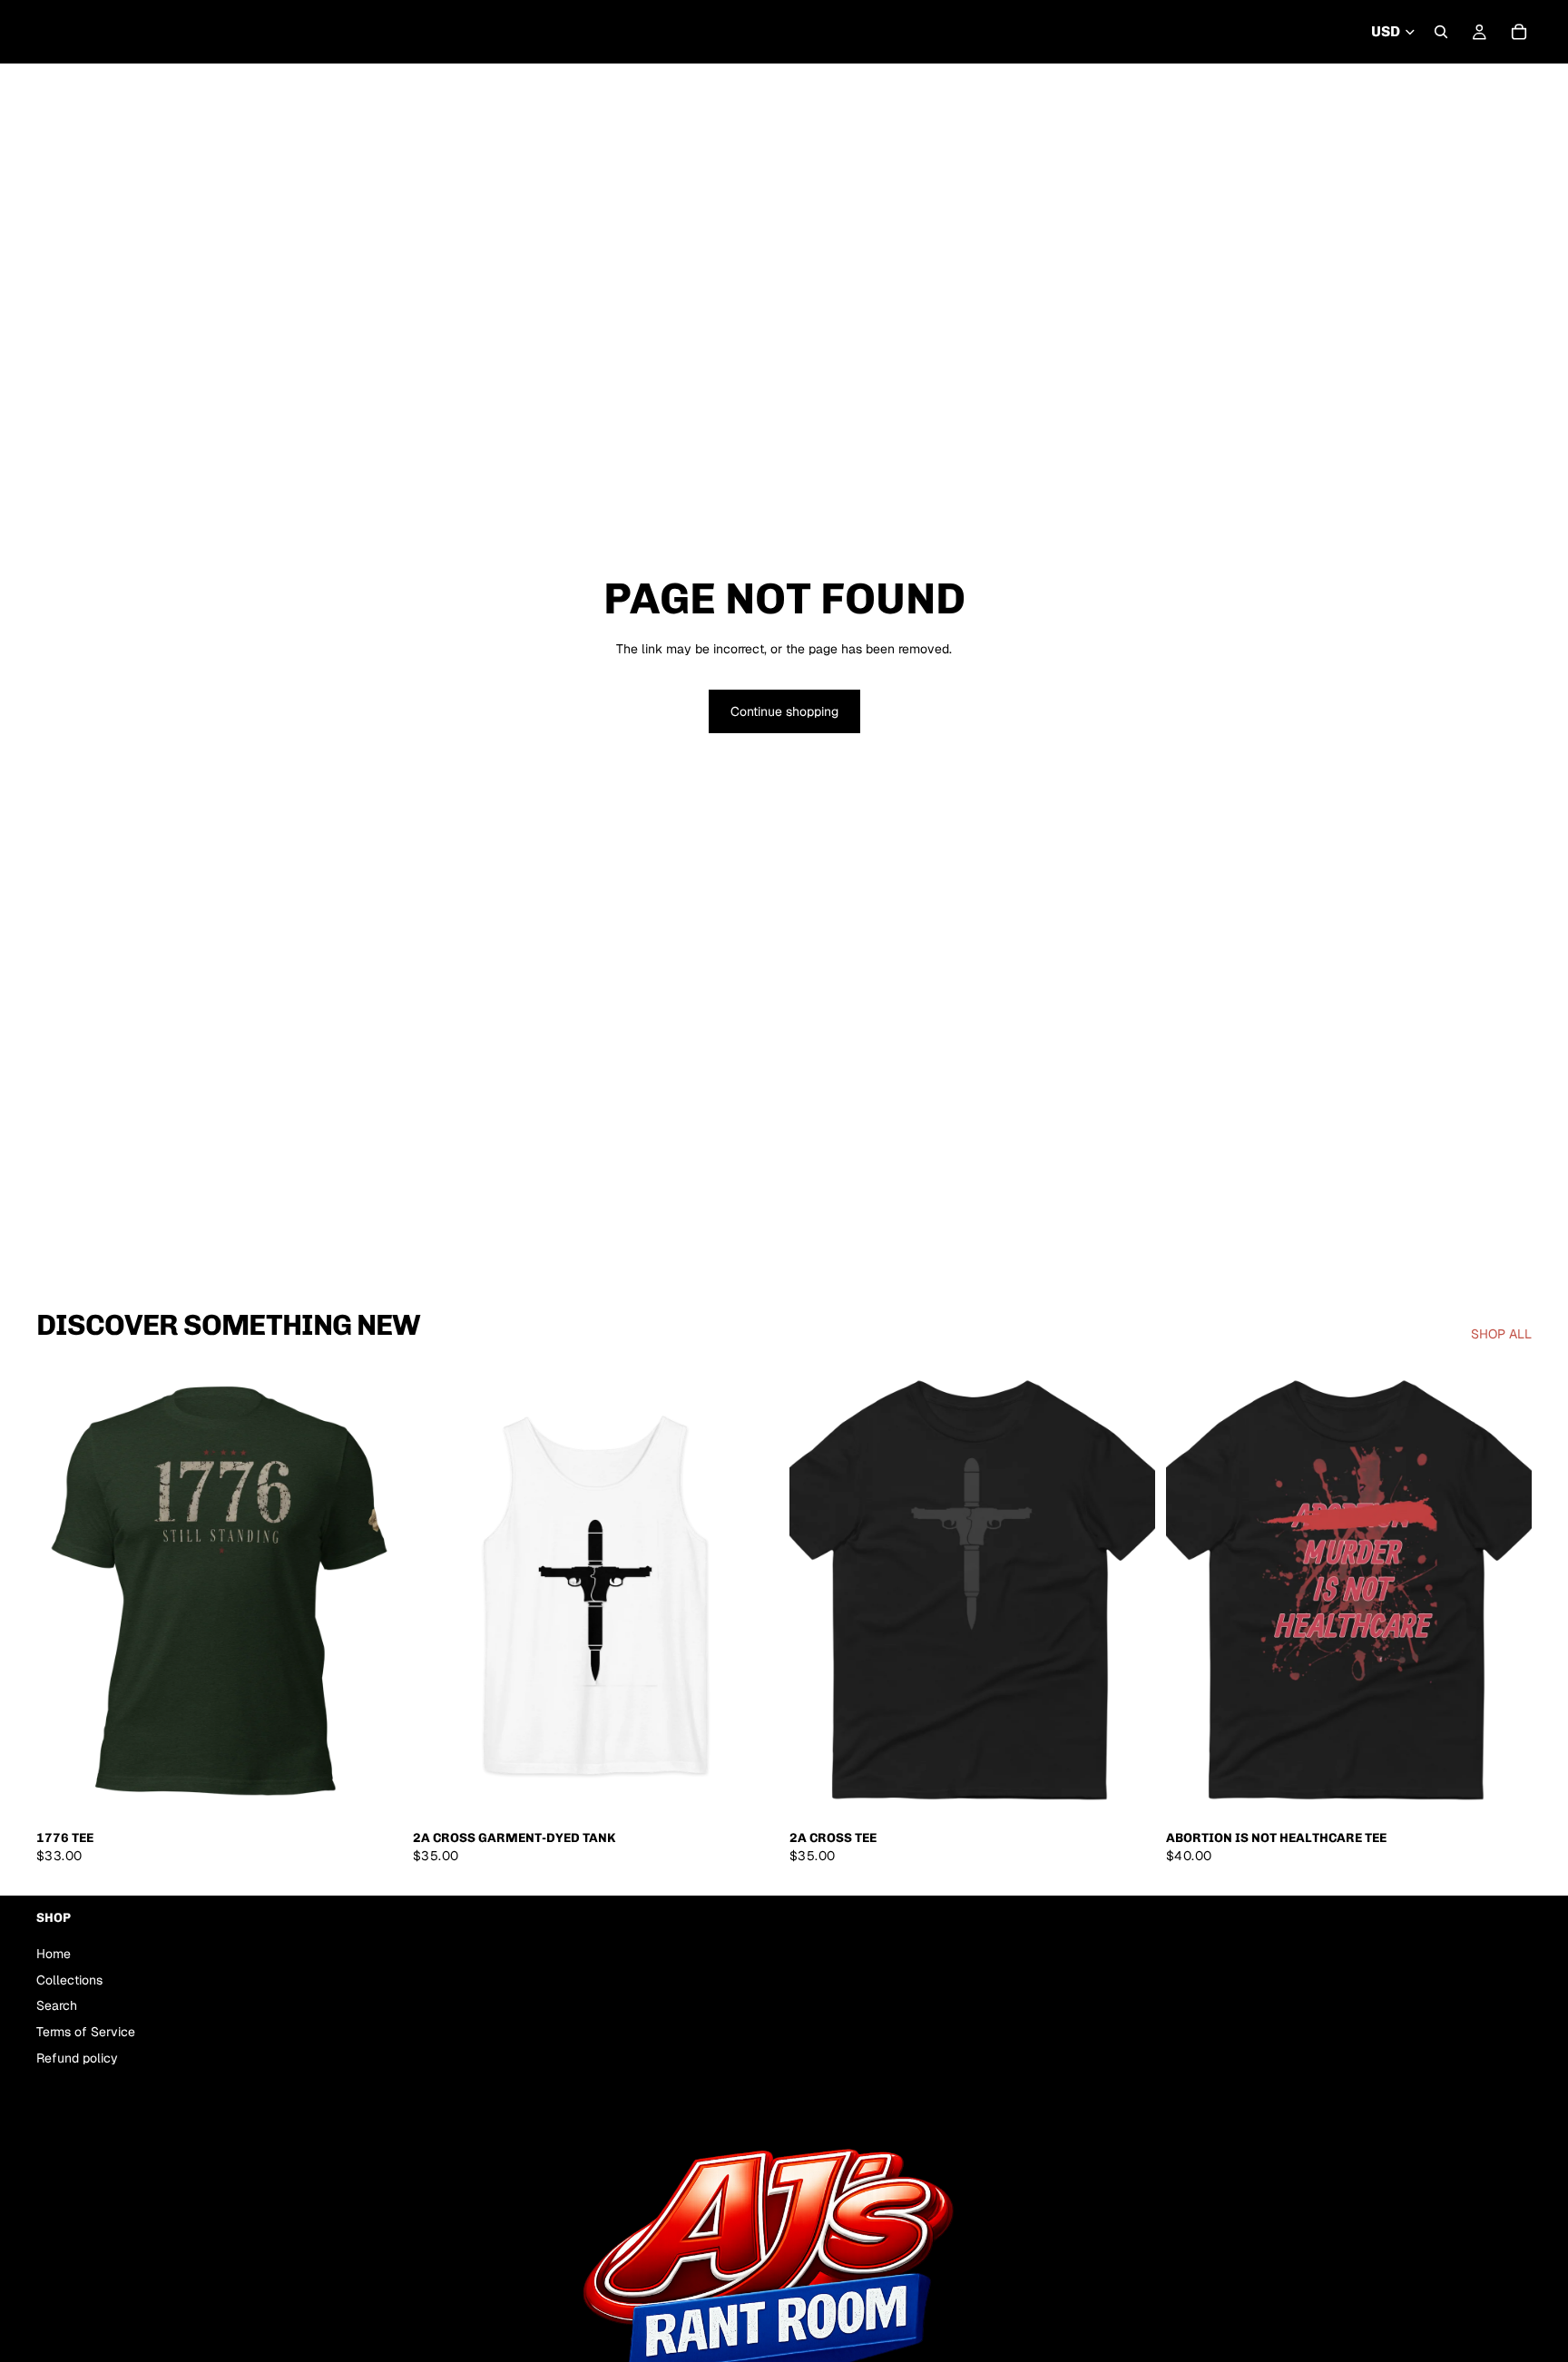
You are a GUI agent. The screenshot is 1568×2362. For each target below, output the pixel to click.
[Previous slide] (817, 1593)
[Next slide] (1128, 1593)
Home (54, 1954)
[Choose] (374, 1793)
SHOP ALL (1501, 1334)
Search (57, 2006)
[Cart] (1519, 32)
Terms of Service (86, 2032)
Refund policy (77, 2058)
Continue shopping (784, 711)
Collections (69, 1980)
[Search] (1441, 32)
